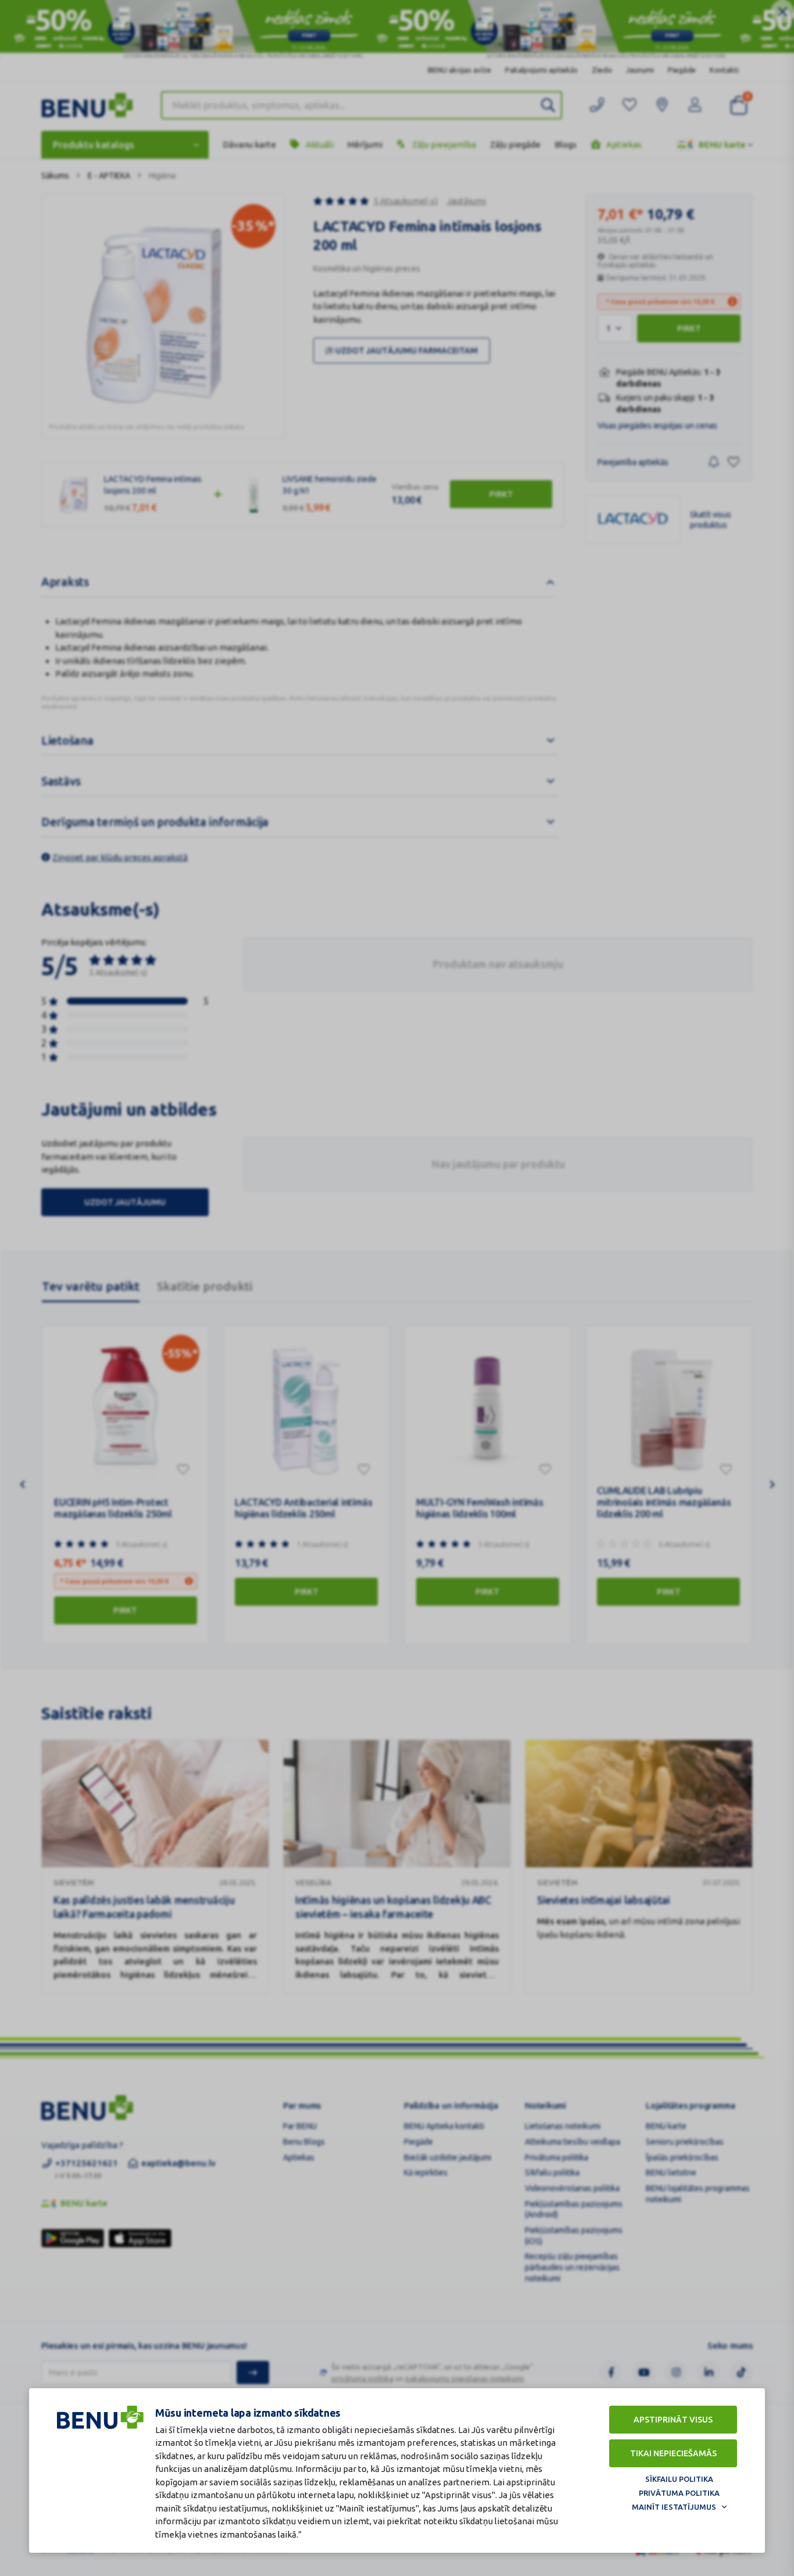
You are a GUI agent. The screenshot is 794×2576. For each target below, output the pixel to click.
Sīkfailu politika (679, 2479)
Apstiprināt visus (673, 2420)
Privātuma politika (679, 2493)
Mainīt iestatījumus (674, 2507)
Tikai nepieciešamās (673, 2453)
